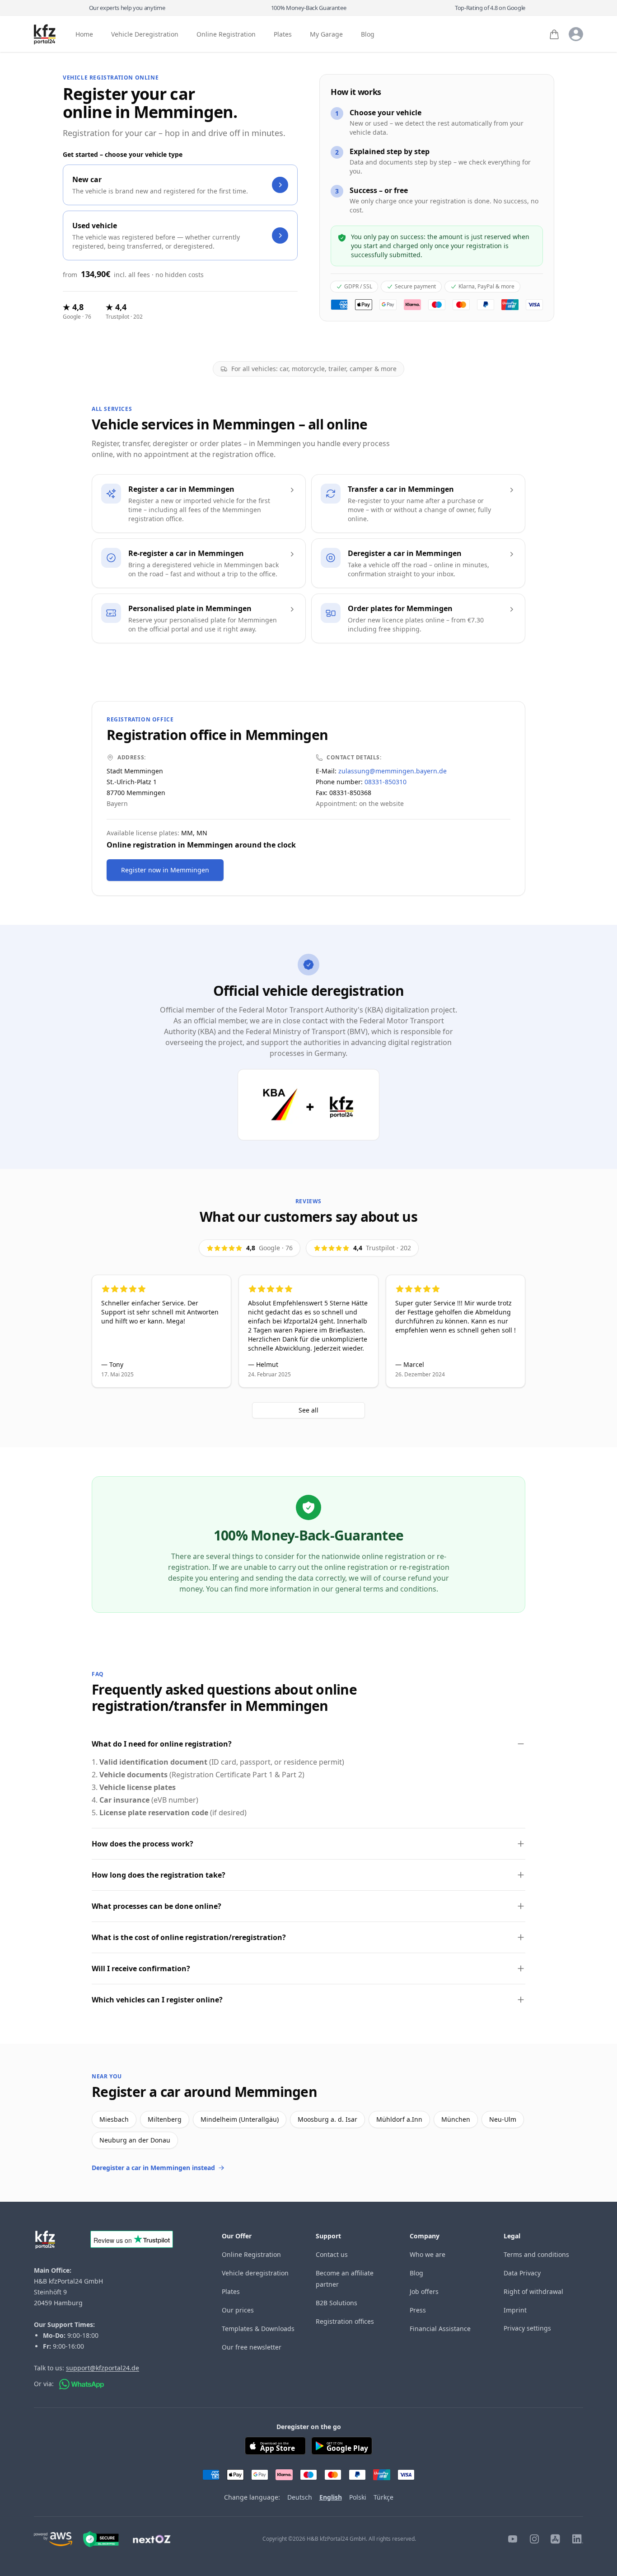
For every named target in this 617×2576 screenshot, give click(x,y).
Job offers (424, 2291)
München (456, 2119)
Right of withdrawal (533, 2291)
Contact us (332, 2254)
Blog (368, 35)
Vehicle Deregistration (145, 35)
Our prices (238, 2310)
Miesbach (114, 2119)
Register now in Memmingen (165, 870)
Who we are (428, 2254)
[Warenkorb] (554, 34)
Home (84, 35)
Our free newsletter (252, 2347)
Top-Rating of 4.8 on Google (490, 8)
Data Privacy (522, 2273)
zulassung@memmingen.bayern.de (393, 771)
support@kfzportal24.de (103, 2368)
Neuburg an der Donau (135, 2140)
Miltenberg (165, 2119)
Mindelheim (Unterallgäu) (240, 2119)
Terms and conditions (536, 2254)
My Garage (326, 35)
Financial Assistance (440, 2329)
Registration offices (345, 2321)
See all (308, 1410)
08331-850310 (386, 782)
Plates (283, 35)
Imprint (515, 2310)
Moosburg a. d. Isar (327, 2119)
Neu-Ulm (503, 2119)
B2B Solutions (337, 2303)
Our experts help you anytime (127, 8)
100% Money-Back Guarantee (309, 8)
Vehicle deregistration (255, 2273)
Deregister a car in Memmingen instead (153, 2168)
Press (418, 2310)
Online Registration (226, 35)
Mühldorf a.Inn (399, 2119)
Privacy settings (527, 2328)
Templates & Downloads (258, 2329)
